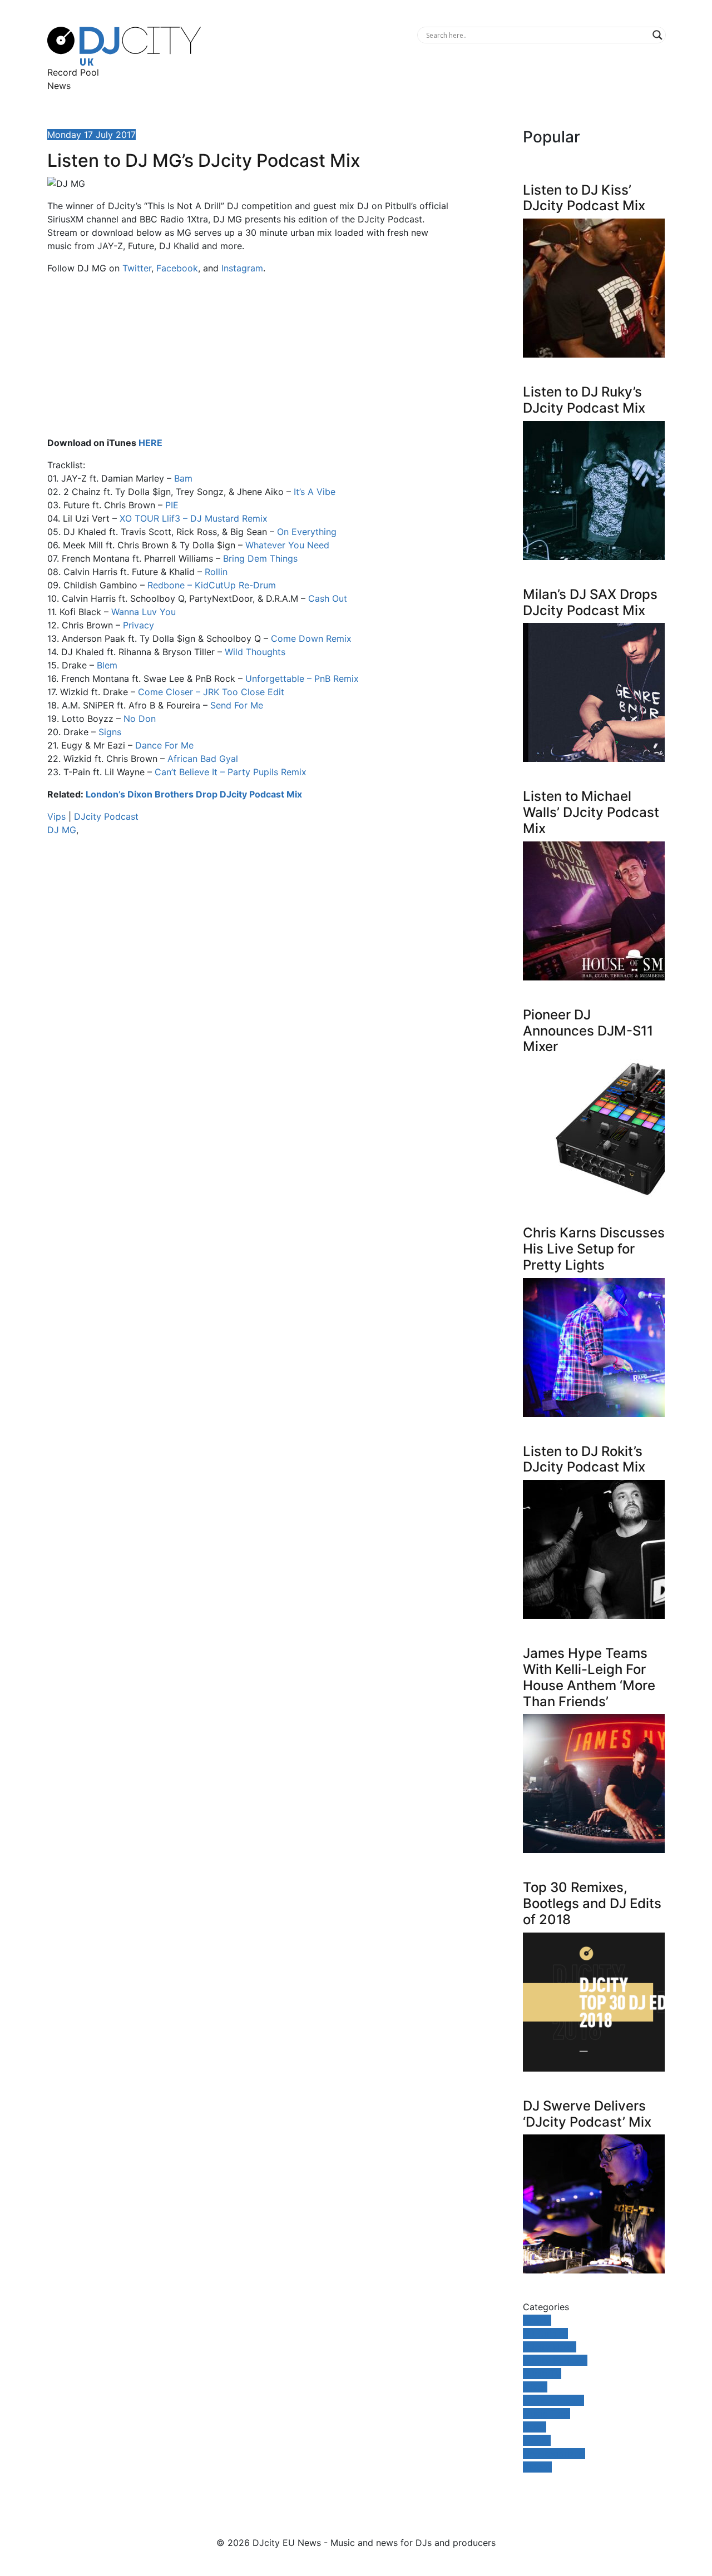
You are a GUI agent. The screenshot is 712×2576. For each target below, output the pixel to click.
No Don (140, 719)
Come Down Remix (311, 638)
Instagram (242, 268)
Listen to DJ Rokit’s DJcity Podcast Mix (584, 1459)
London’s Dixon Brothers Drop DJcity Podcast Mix (194, 794)
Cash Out (328, 598)
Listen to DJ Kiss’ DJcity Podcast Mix (584, 198)
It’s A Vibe (315, 492)
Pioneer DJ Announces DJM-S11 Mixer (588, 1031)
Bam (183, 478)
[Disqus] (250, 1002)
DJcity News (550, 2347)
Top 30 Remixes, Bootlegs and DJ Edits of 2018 (592, 1903)
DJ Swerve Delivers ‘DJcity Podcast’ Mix (587, 2114)
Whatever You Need (287, 545)
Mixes (535, 2387)
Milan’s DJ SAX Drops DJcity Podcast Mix (590, 602)
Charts (537, 2320)
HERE (150, 443)
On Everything (307, 532)
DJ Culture (545, 2334)
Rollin (216, 572)
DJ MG (62, 830)
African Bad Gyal (203, 759)
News (59, 86)
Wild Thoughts (255, 652)
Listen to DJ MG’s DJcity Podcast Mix (204, 160)
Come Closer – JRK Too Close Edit (211, 692)
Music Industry (553, 2400)
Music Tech (547, 2414)
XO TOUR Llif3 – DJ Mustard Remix (194, 518)
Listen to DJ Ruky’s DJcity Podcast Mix (584, 400)
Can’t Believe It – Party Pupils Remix (231, 772)
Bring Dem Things (260, 558)
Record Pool (73, 72)
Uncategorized (554, 2454)
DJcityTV (542, 2374)
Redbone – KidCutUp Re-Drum (212, 585)
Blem (107, 665)
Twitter (137, 268)
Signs (110, 732)
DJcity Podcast (106, 816)
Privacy (139, 625)
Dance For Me (164, 745)
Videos (537, 2467)
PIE (172, 505)
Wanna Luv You (144, 612)
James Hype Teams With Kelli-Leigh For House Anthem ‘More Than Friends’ (589, 1677)
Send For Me (237, 705)
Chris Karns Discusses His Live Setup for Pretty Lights (594, 1249)
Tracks (537, 2440)
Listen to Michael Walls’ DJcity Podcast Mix (591, 812)
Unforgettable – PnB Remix (302, 678)
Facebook (177, 268)
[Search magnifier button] (657, 35)
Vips (56, 816)
